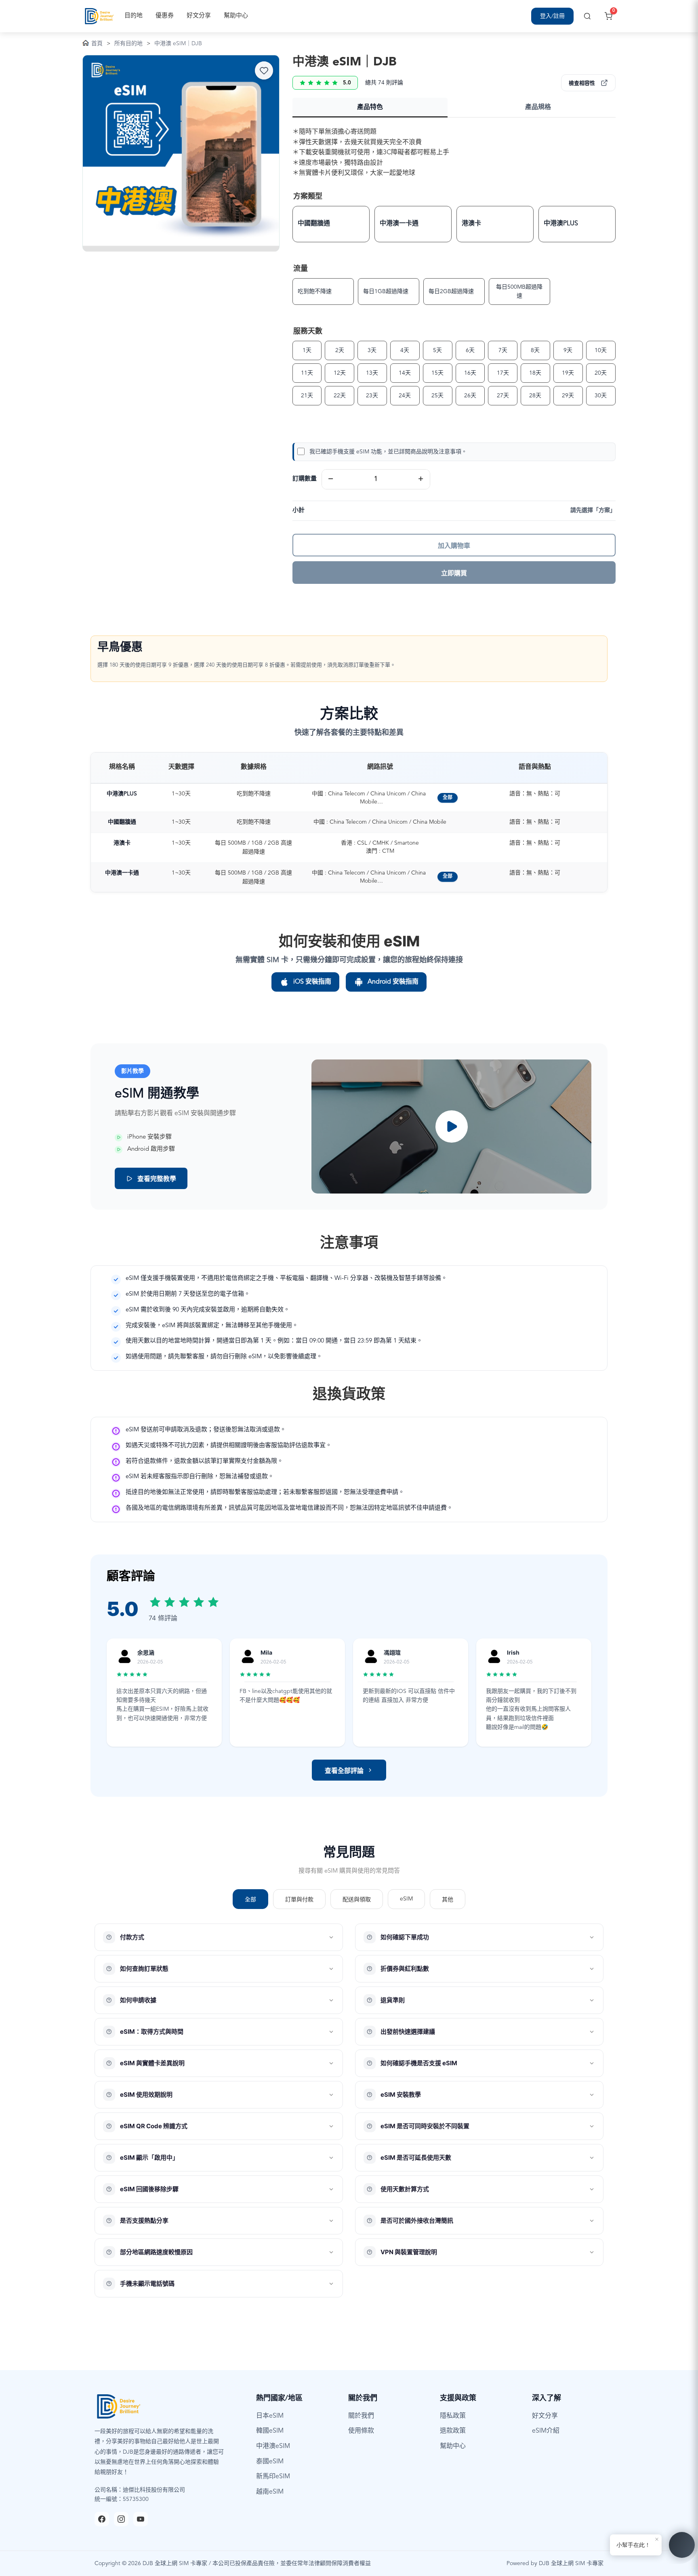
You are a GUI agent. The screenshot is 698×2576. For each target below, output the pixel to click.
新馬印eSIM (273, 2477)
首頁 (97, 44)
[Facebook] (102, 2519)
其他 (448, 1900)
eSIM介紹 (546, 2431)
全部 (448, 798)
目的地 (134, 16)
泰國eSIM (270, 2462)
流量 (301, 269)
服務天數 (308, 331)
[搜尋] (587, 16)
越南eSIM (270, 2492)
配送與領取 (357, 1900)
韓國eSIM (270, 2431)
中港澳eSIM (273, 2446)
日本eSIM (270, 2416)
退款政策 (453, 2431)
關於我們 (361, 2416)
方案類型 (308, 197)
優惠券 (165, 16)
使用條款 (361, 2431)
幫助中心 (236, 16)
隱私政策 (453, 2416)
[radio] (331, 224)
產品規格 (538, 107)
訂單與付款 (299, 1900)
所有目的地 (128, 44)
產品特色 (370, 107)
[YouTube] (141, 2519)
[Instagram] (121, 2519)
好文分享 (199, 16)
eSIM (406, 1899)
